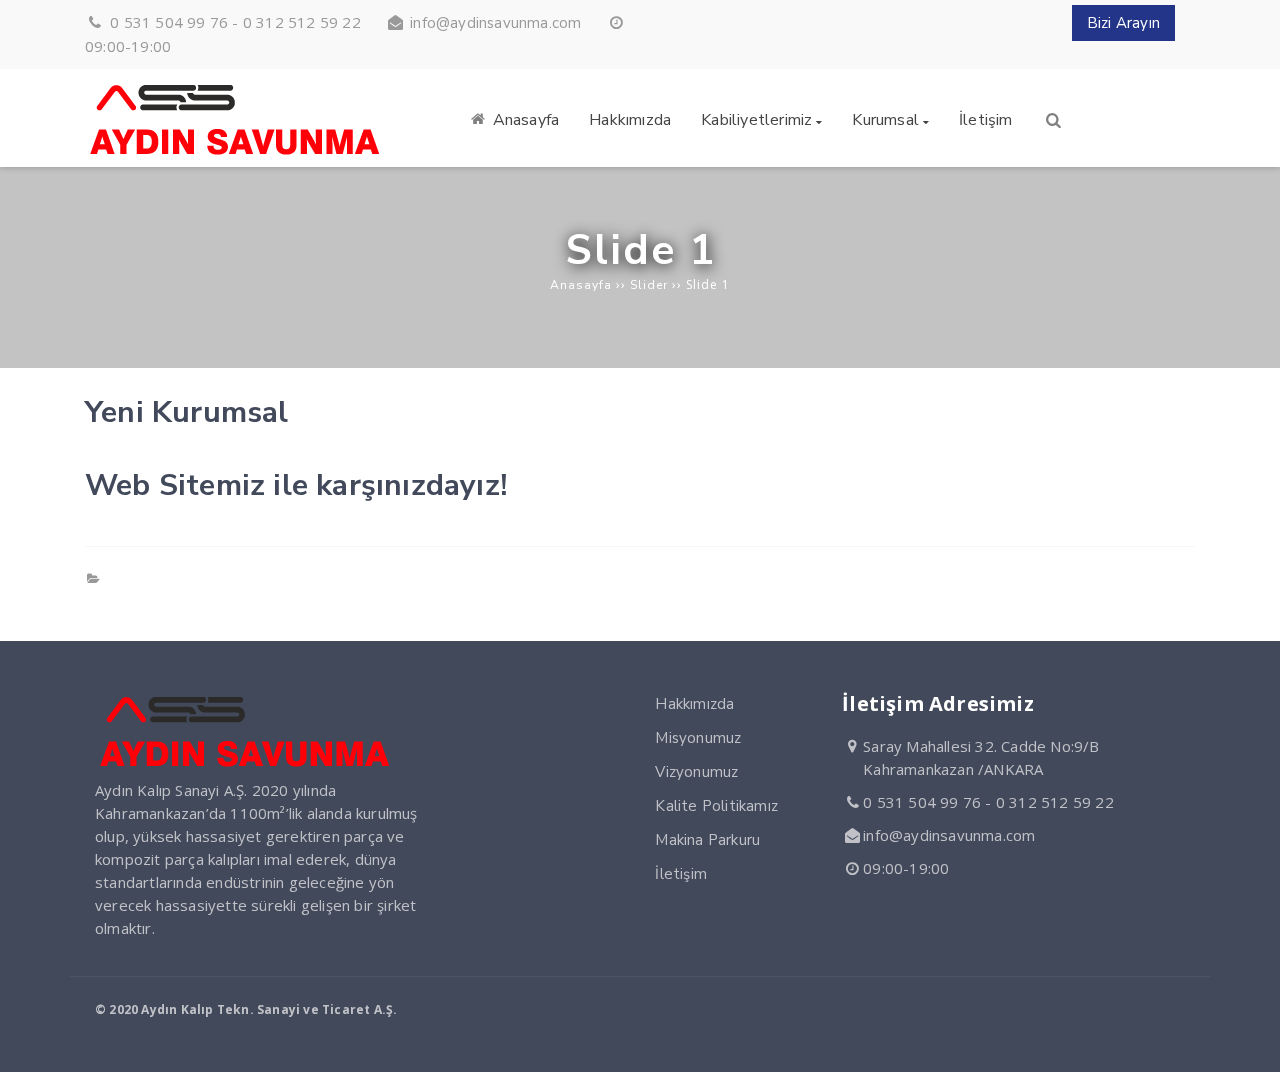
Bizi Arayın (1123, 23)
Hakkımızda (694, 704)
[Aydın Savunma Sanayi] (235, 155)
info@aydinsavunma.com (495, 23)
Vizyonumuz (696, 772)
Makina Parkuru (707, 840)
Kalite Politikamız (716, 806)
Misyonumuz (698, 738)
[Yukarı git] (1249, 1041)
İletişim (681, 874)
